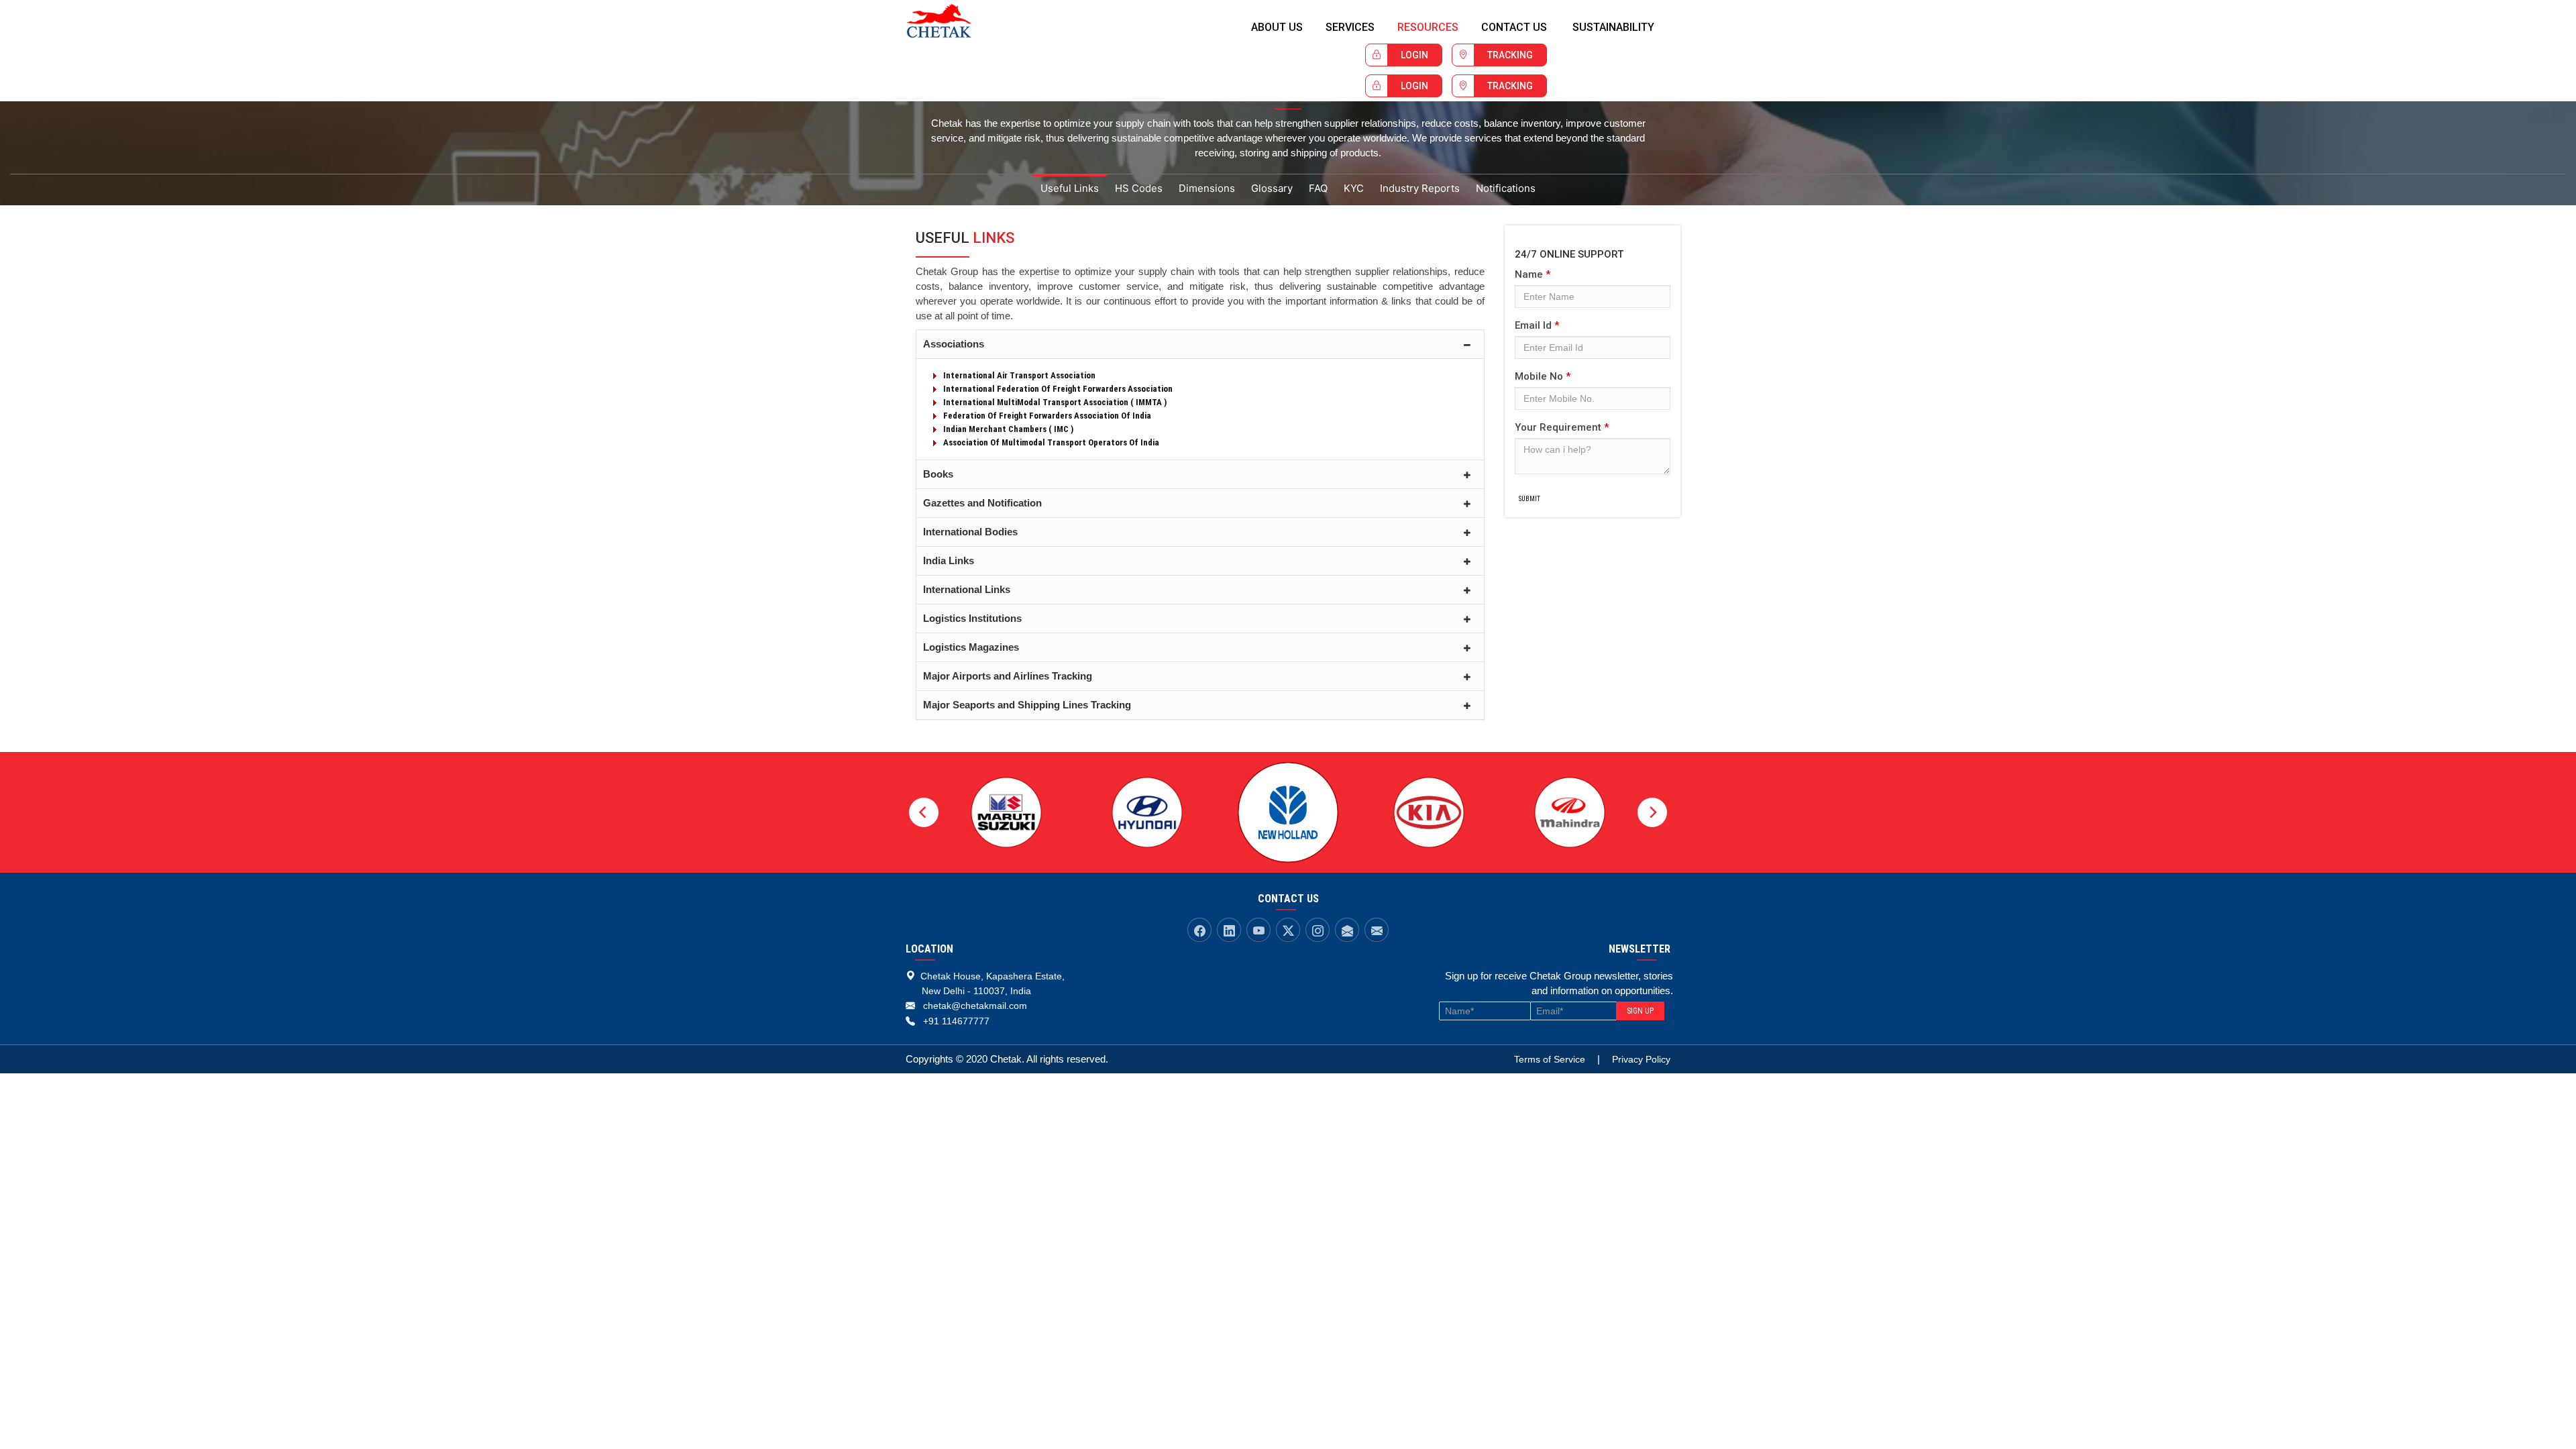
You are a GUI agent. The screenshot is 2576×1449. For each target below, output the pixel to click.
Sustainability (1613, 27)
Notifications (1506, 188)
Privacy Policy (1641, 1059)
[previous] (924, 812)
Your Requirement (1562, 427)
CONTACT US (1514, 27)
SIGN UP (1640, 1011)
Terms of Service (1550, 1059)
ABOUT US (1277, 27)
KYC (1354, 188)
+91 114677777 (956, 1021)
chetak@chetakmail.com (975, 1006)
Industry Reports (1420, 188)
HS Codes (1139, 188)
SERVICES (1350, 27)
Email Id (1537, 325)
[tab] (1200, 344)
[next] (1652, 812)
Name (1533, 274)
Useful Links (1070, 188)
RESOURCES (1428, 27)
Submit (1529, 499)
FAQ (1318, 188)
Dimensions (1207, 188)
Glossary (1272, 188)
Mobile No (1543, 376)
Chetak (952, 21)
